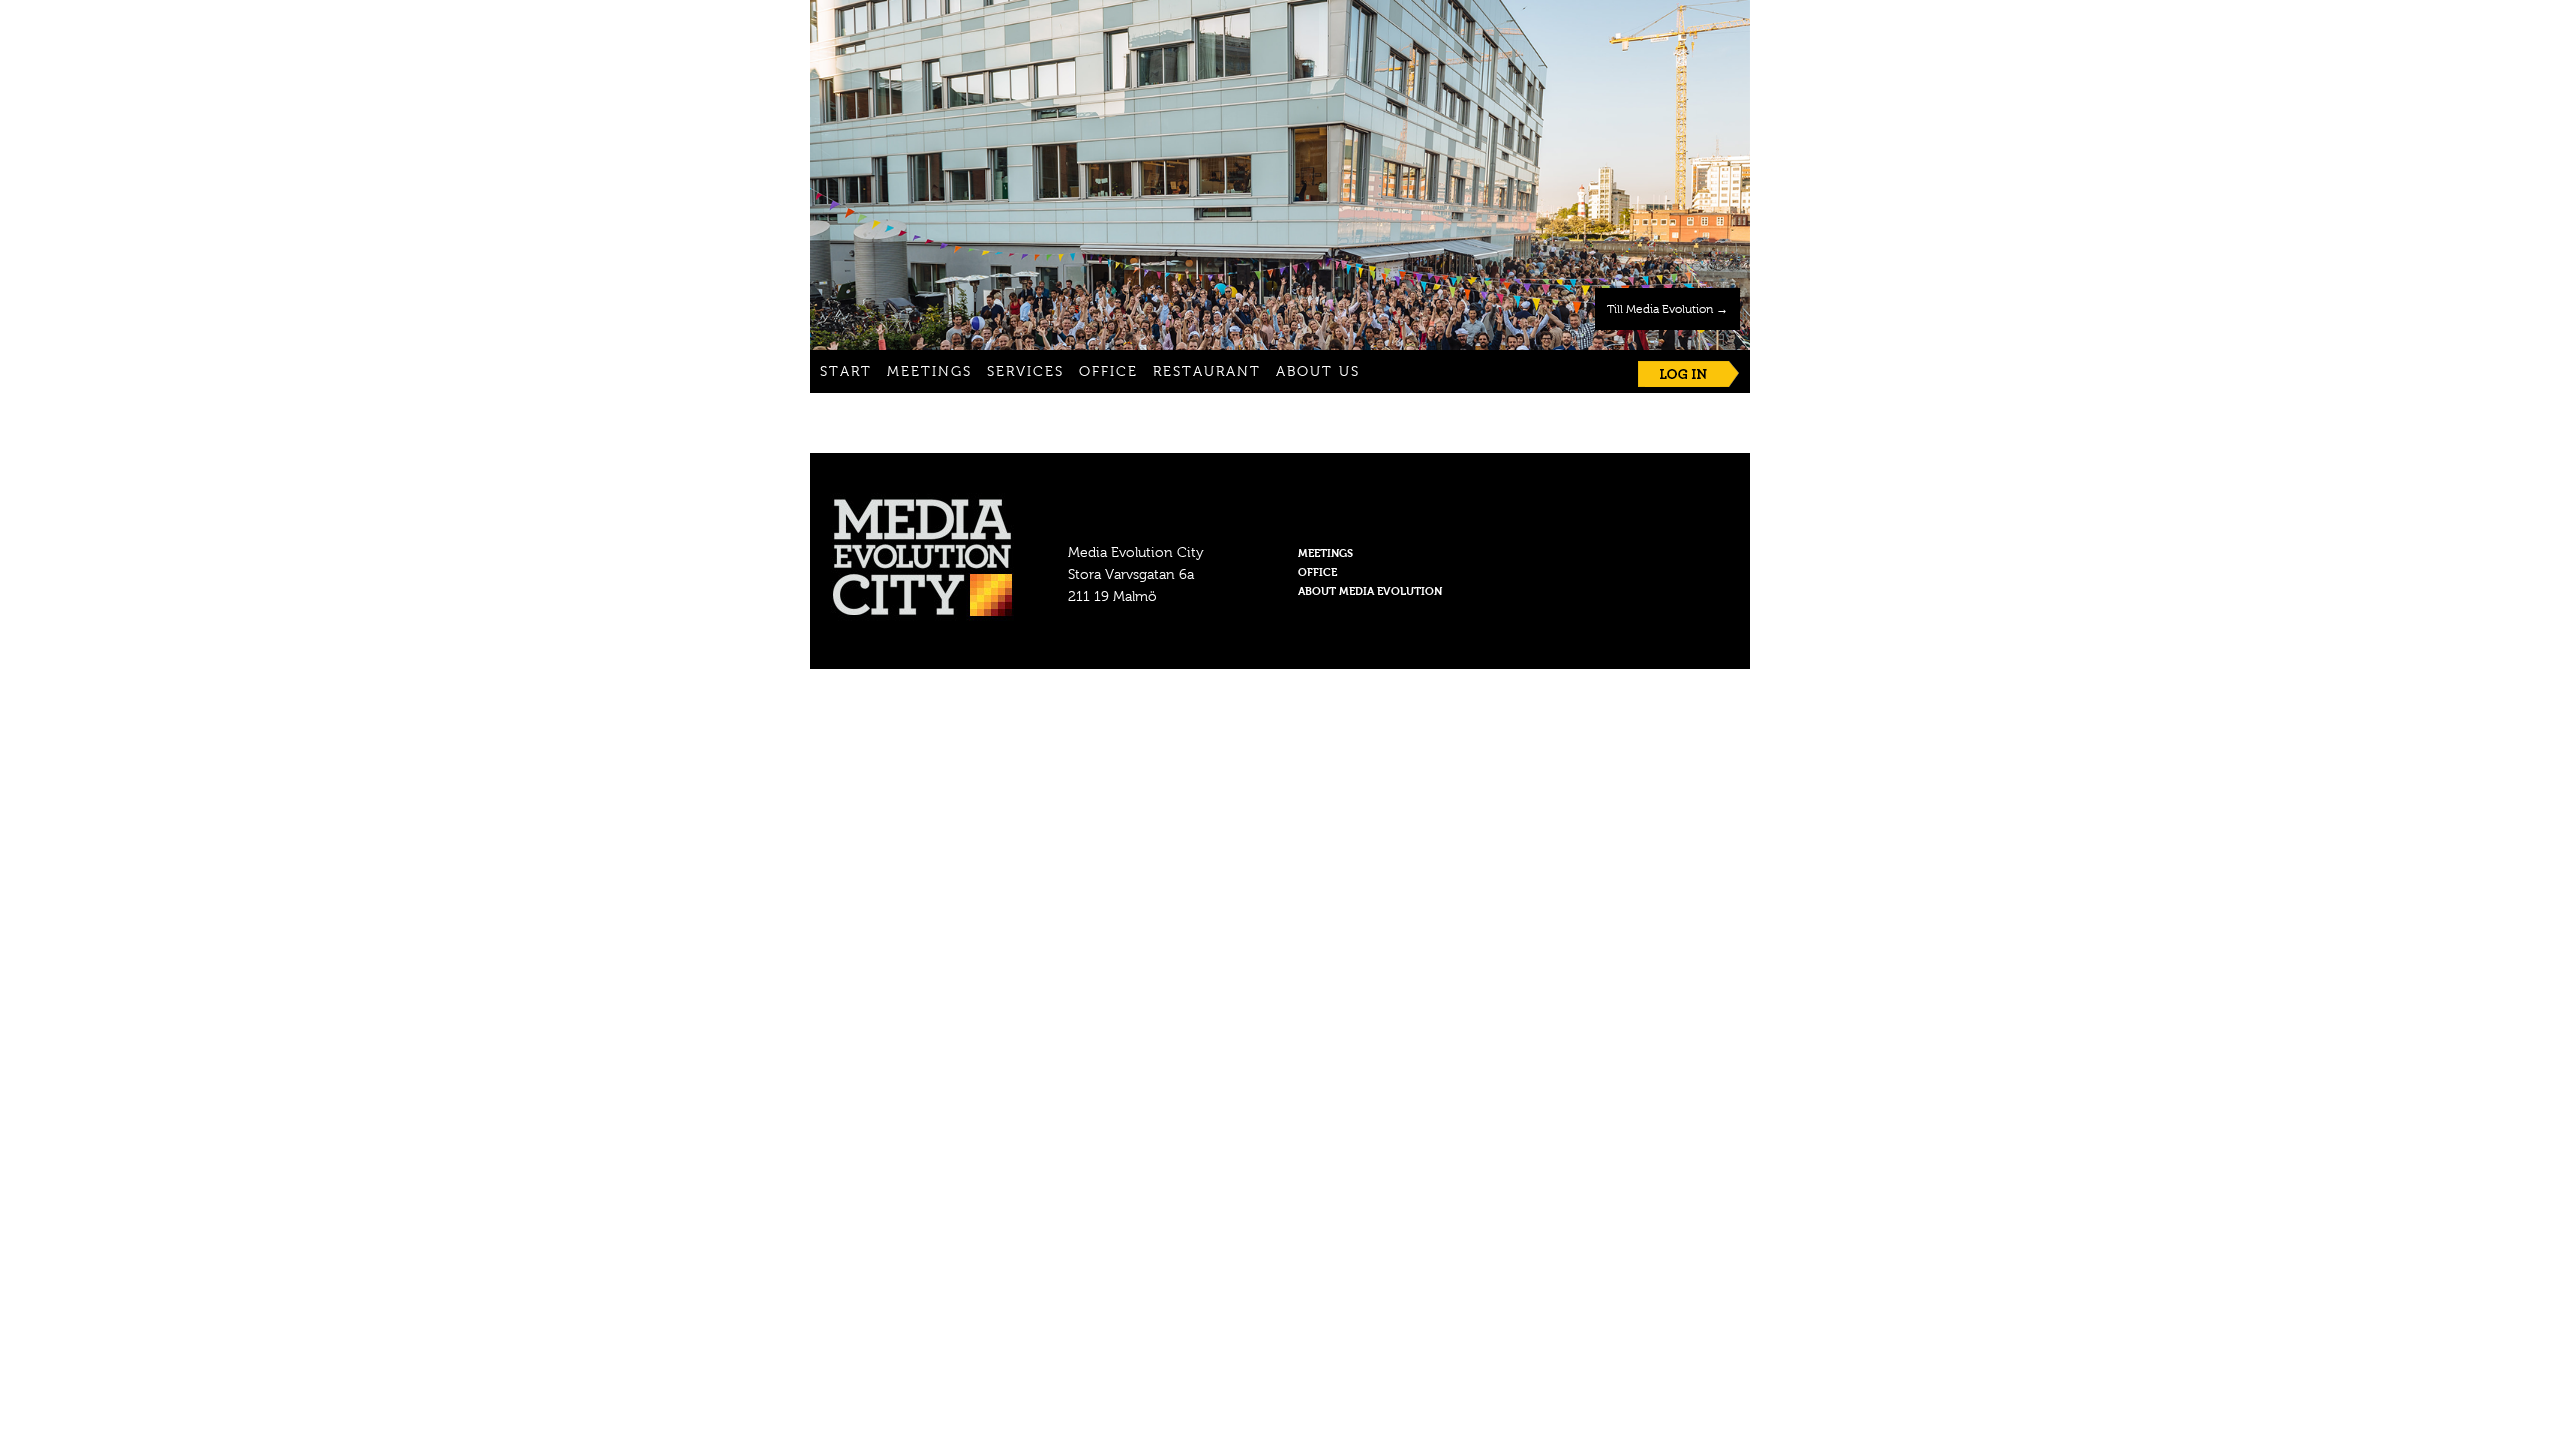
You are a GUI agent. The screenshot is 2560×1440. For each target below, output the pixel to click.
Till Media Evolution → (1667, 310)
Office (1108, 373)
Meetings (929, 373)
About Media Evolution (1370, 592)
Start (846, 373)
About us (1318, 373)
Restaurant (1207, 373)
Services (1025, 373)
